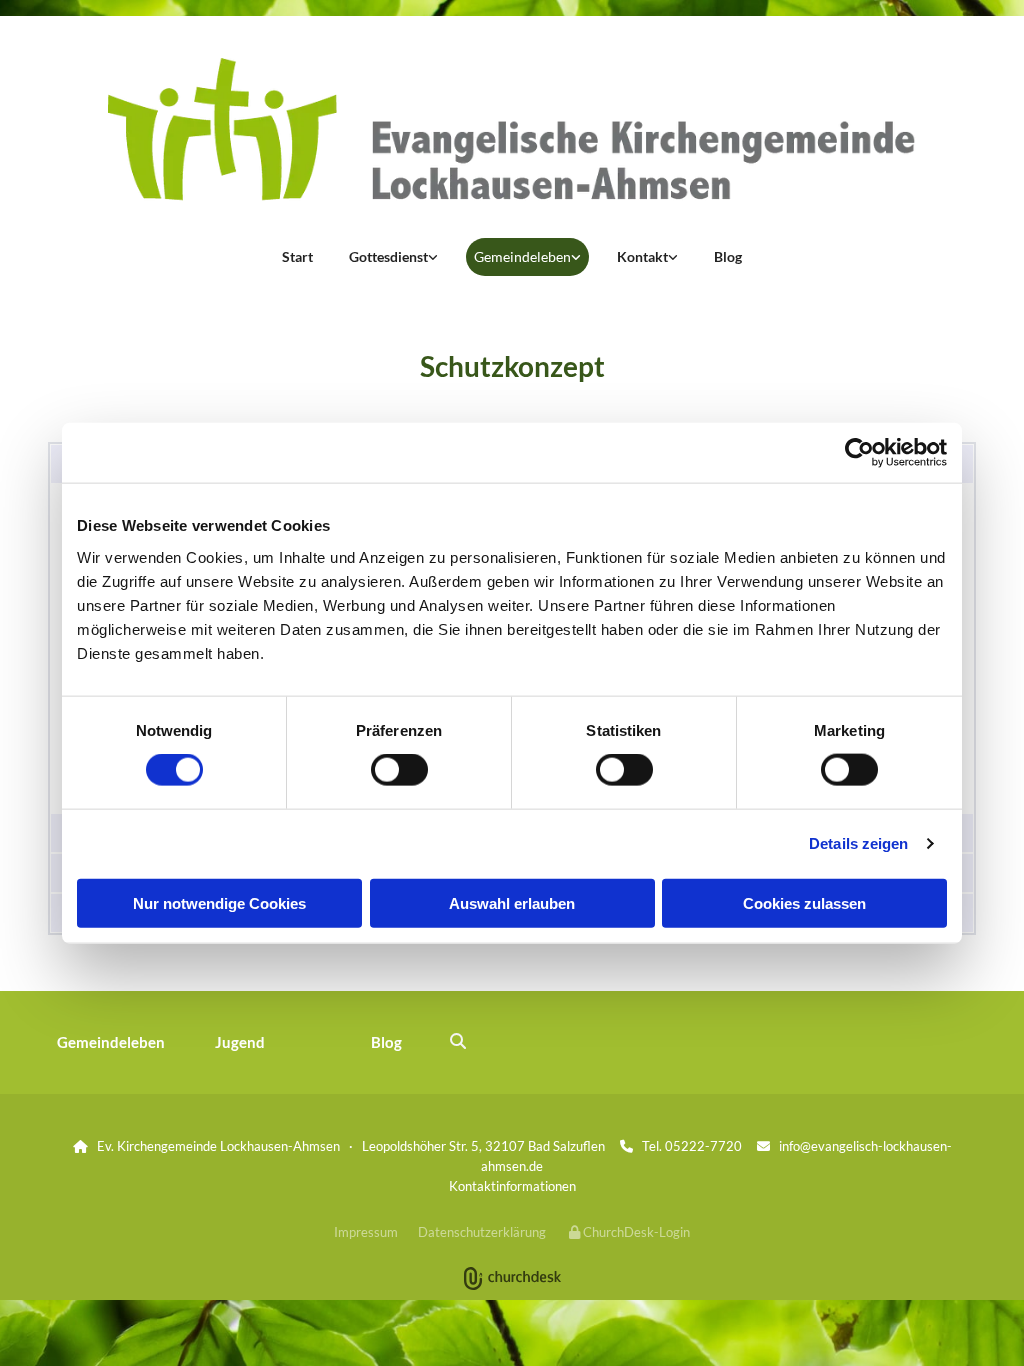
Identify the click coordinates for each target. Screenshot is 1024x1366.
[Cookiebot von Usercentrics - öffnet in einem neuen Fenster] (859, 453)
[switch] (399, 770)
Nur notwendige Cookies (219, 902)
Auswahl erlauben (512, 902)
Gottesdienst (388, 256)
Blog (728, 256)
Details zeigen (858, 843)
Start (297, 256)
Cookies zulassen (804, 902)
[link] (393, 257)
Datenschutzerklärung (482, 1232)
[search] (458, 1041)
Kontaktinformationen (512, 1186)
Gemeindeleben (522, 256)
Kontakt (642, 256)
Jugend (240, 1042)
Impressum (366, 1232)
